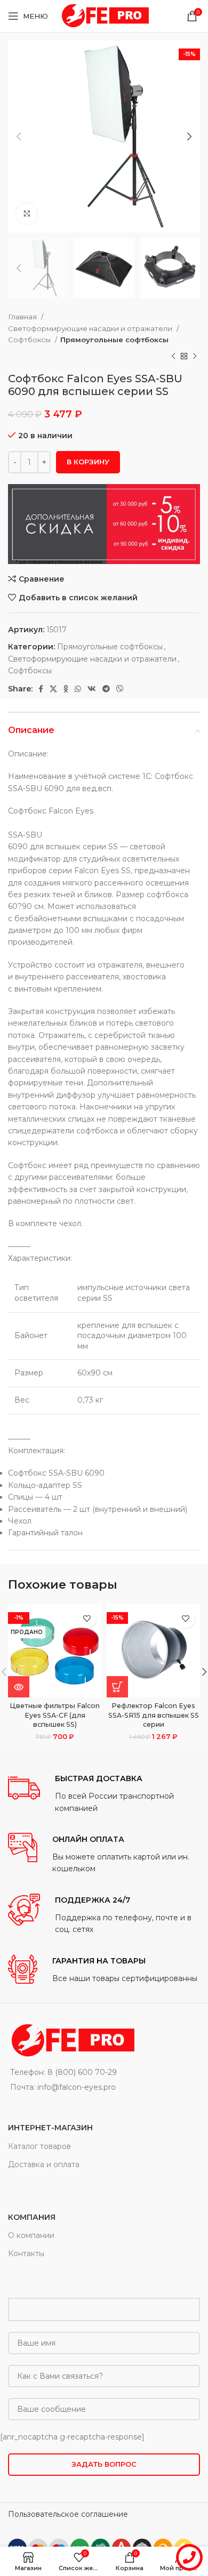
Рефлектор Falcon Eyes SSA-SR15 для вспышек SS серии (154, 1715)
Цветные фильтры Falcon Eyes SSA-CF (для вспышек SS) (55, 1715)
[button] (117, 1687)
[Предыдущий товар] (173, 356)
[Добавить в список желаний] (87, 1619)
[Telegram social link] (106, 689)
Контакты (26, 2253)
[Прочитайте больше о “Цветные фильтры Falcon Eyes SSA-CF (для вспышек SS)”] (19, 1687)
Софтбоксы (30, 340)
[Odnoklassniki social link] (66, 689)
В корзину (88, 462)
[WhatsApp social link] (78, 689)
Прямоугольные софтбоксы (114, 340)
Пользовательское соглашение (68, 2514)
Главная (23, 317)
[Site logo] (104, 15)
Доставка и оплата (44, 2164)
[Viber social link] (120, 689)
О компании (31, 2235)
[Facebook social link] (41, 689)
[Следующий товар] (195, 356)
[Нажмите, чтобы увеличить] (27, 214)
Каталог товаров (39, 2146)
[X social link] (53, 689)
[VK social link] (92, 689)
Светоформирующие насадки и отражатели (91, 328)
